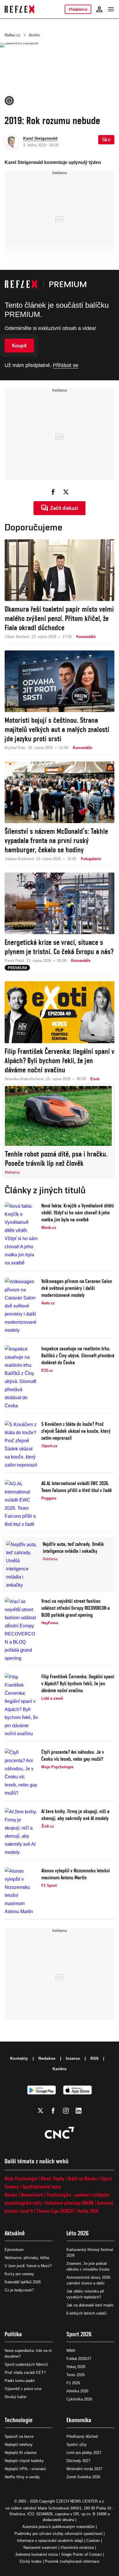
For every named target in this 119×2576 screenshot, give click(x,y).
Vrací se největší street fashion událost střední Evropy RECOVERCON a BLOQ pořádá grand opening (76, 1608)
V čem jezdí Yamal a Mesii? (28, 2266)
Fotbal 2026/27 (79, 2359)
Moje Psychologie (21, 2178)
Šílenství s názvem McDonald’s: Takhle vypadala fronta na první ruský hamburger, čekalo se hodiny (56, 840)
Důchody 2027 (78, 2461)
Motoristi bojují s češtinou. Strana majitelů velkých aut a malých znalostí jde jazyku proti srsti (57, 729)
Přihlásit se (66, 365)
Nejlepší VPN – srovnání (25, 2469)
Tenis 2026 (76, 2375)
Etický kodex (31, 2561)
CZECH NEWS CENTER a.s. (81, 2501)
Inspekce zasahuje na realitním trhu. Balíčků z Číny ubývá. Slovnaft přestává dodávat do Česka (78, 1355)
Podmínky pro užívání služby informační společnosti (58, 2534)
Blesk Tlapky (53, 2178)
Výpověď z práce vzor (23, 2389)
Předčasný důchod (82, 2436)
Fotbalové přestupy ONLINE (69, 2203)
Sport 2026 (79, 2334)
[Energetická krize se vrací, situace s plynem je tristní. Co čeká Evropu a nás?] (59, 903)
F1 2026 (73, 2383)
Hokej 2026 (76, 2367)
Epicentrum (14, 2250)
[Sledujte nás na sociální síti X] (40, 2111)
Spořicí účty (77, 2445)
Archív (34, 35)
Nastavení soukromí (40, 2548)
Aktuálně (15, 2233)
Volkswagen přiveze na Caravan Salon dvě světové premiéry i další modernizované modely (77, 1288)
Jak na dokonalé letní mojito (90, 2305)
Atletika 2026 (77, 2391)
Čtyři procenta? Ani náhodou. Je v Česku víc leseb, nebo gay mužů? (73, 1755)
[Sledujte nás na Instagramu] (66, 2111)
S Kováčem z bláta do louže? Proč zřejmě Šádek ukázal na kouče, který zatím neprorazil (76, 1431)
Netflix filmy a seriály (22, 2477)
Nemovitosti (32, 2195)
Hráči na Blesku (82, 2178)
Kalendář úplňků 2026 (23, 2282)
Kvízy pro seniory (19, 2274)
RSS (94, 2058)
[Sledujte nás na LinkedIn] (79, 2111)
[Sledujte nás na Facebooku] (53, 2111)
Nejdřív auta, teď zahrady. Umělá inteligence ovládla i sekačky (73, 1547)
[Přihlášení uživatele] (99, 9)
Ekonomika (79, 2420)
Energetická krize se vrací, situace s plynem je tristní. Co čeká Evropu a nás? (59, 947)
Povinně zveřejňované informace (72, 2561)
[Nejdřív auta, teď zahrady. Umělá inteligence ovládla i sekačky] (23, 1565)
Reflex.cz (13, 35)
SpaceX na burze (19, 2436)
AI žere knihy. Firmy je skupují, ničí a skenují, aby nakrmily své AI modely (75, 1815)
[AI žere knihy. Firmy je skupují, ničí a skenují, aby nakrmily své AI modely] (21, 1832)
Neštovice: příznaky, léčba (27, 2258)
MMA (71, 2351)
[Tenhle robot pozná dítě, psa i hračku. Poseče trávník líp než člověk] (58, 1116)
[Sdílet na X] (66, 492)
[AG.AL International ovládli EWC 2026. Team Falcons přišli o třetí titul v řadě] (21, 1504)
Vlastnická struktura (77, 2548)
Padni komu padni (20, 2381)
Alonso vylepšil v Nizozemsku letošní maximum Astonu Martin (76, 1874)
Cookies (93, 2541)
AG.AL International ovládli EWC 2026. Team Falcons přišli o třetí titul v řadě (77, 1487)
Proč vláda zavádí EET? (25, 2373)
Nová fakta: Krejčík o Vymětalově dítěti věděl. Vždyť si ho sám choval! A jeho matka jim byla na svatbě (78, 1213)
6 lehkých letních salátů (86, 2313)
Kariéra (59, 2069)
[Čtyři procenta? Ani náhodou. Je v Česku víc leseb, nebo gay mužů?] (21, 1773)
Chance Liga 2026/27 (55, 2211)
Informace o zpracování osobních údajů (50, 2541)
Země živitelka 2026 (83, 2477)
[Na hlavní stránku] (19, 9)
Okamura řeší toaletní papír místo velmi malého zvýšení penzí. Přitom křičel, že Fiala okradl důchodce (59, 618)
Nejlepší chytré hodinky (24, 2461)
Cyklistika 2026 (79, 2399)
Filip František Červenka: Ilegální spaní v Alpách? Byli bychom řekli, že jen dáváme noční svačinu (59, 1061)
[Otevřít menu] (111, 9)
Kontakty (19, 2058)
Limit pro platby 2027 (84, 2453)
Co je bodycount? (19, 2290)
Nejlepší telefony (19, 2445)
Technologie (19, 2420)
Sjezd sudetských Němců (26, 2364)
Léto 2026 (78, 2233)
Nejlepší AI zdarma (21, 2453)
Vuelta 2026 (88, 2211)
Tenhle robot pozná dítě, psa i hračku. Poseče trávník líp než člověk (56, 1159)
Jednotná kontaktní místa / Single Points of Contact (58, 2554)
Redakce (47, 2058)
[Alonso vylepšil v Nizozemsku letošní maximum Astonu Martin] (21, 1891)
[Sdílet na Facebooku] (53, 492)
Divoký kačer (16, 2397)
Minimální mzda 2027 (84, 2469)
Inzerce (73, 2058)
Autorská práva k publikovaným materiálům (58, 2527)
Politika (13, 2334)
